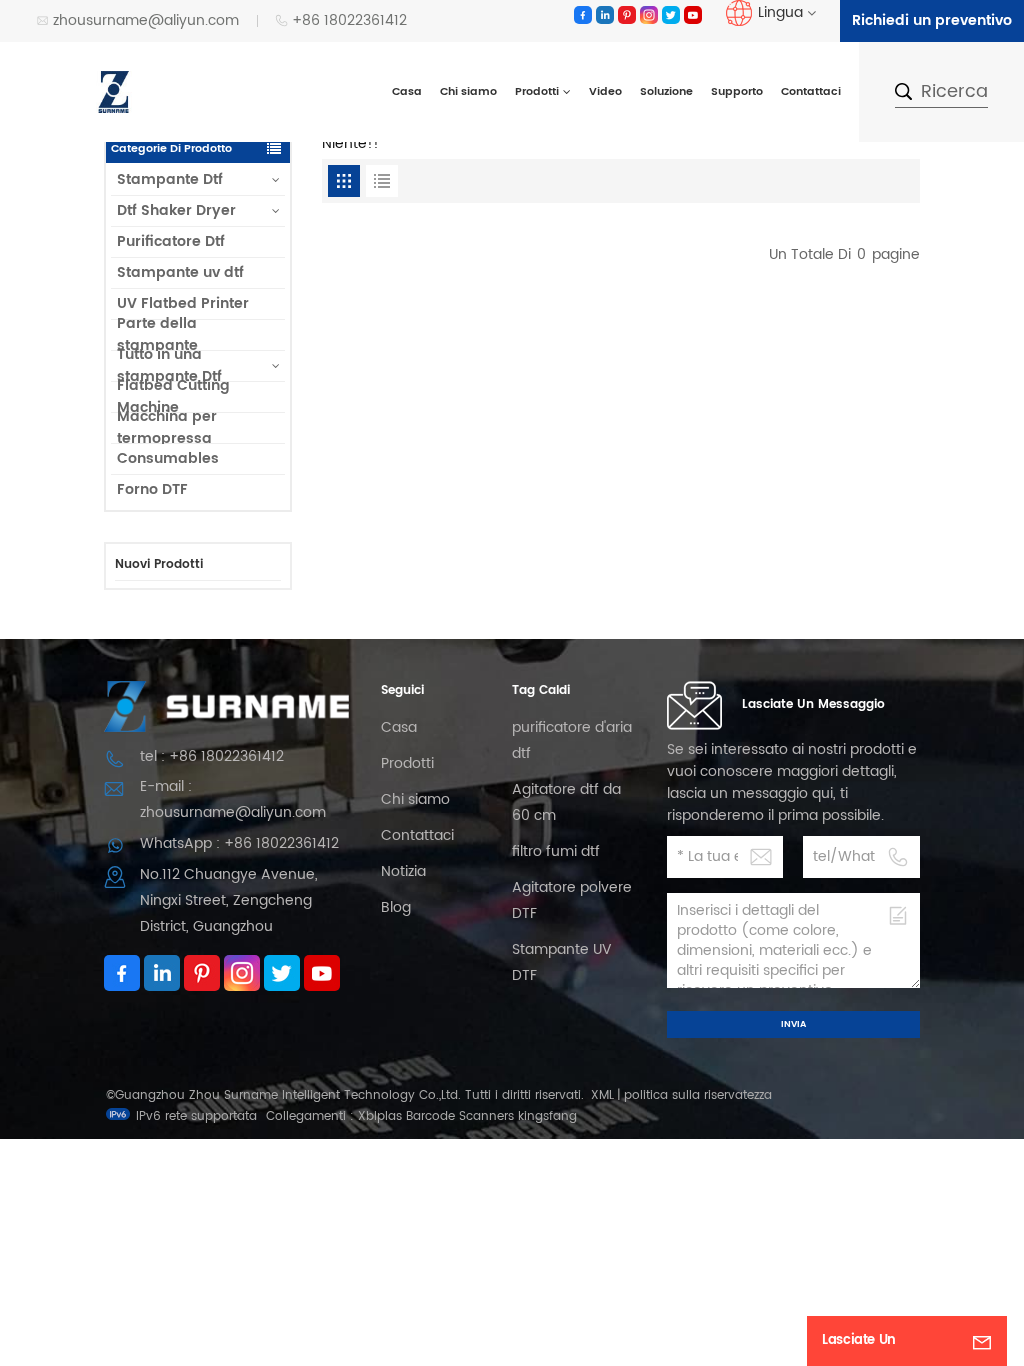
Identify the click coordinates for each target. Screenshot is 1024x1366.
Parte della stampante (157, 335)
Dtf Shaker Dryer (176, 210)
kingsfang (547, 1116)
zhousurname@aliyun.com (146, 20)
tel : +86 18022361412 (212, 756)
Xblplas (380, 1116)
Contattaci (811, 92)
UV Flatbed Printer (183, 303)
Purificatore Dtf (171, 241)
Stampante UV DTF (562, 962)
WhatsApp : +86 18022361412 (239, 843)
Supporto (737, 92)
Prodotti (537, 92)
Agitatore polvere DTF (572, 900)
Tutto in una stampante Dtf (169, 366)
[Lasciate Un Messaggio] (982, 1341)
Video (605, 92)
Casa (407, 92)
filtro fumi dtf (556, 851)
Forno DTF (152, 489)
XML (602, 1095)
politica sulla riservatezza (698, 1095)
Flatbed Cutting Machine (173, 397)
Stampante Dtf (170, 179)
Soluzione (666, 92)
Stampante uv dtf (180, 272)
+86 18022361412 (349, 20)
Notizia (403, 871)
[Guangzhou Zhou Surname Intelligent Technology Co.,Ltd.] (114, 91)
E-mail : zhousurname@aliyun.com (233, 799)
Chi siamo (468, 92)
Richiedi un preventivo (932, 20)
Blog (396, 907)
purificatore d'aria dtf (572, 740)
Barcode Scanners (460, 1116)
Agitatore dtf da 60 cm (566, 802)
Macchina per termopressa (167, 428)
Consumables (168, 458)
